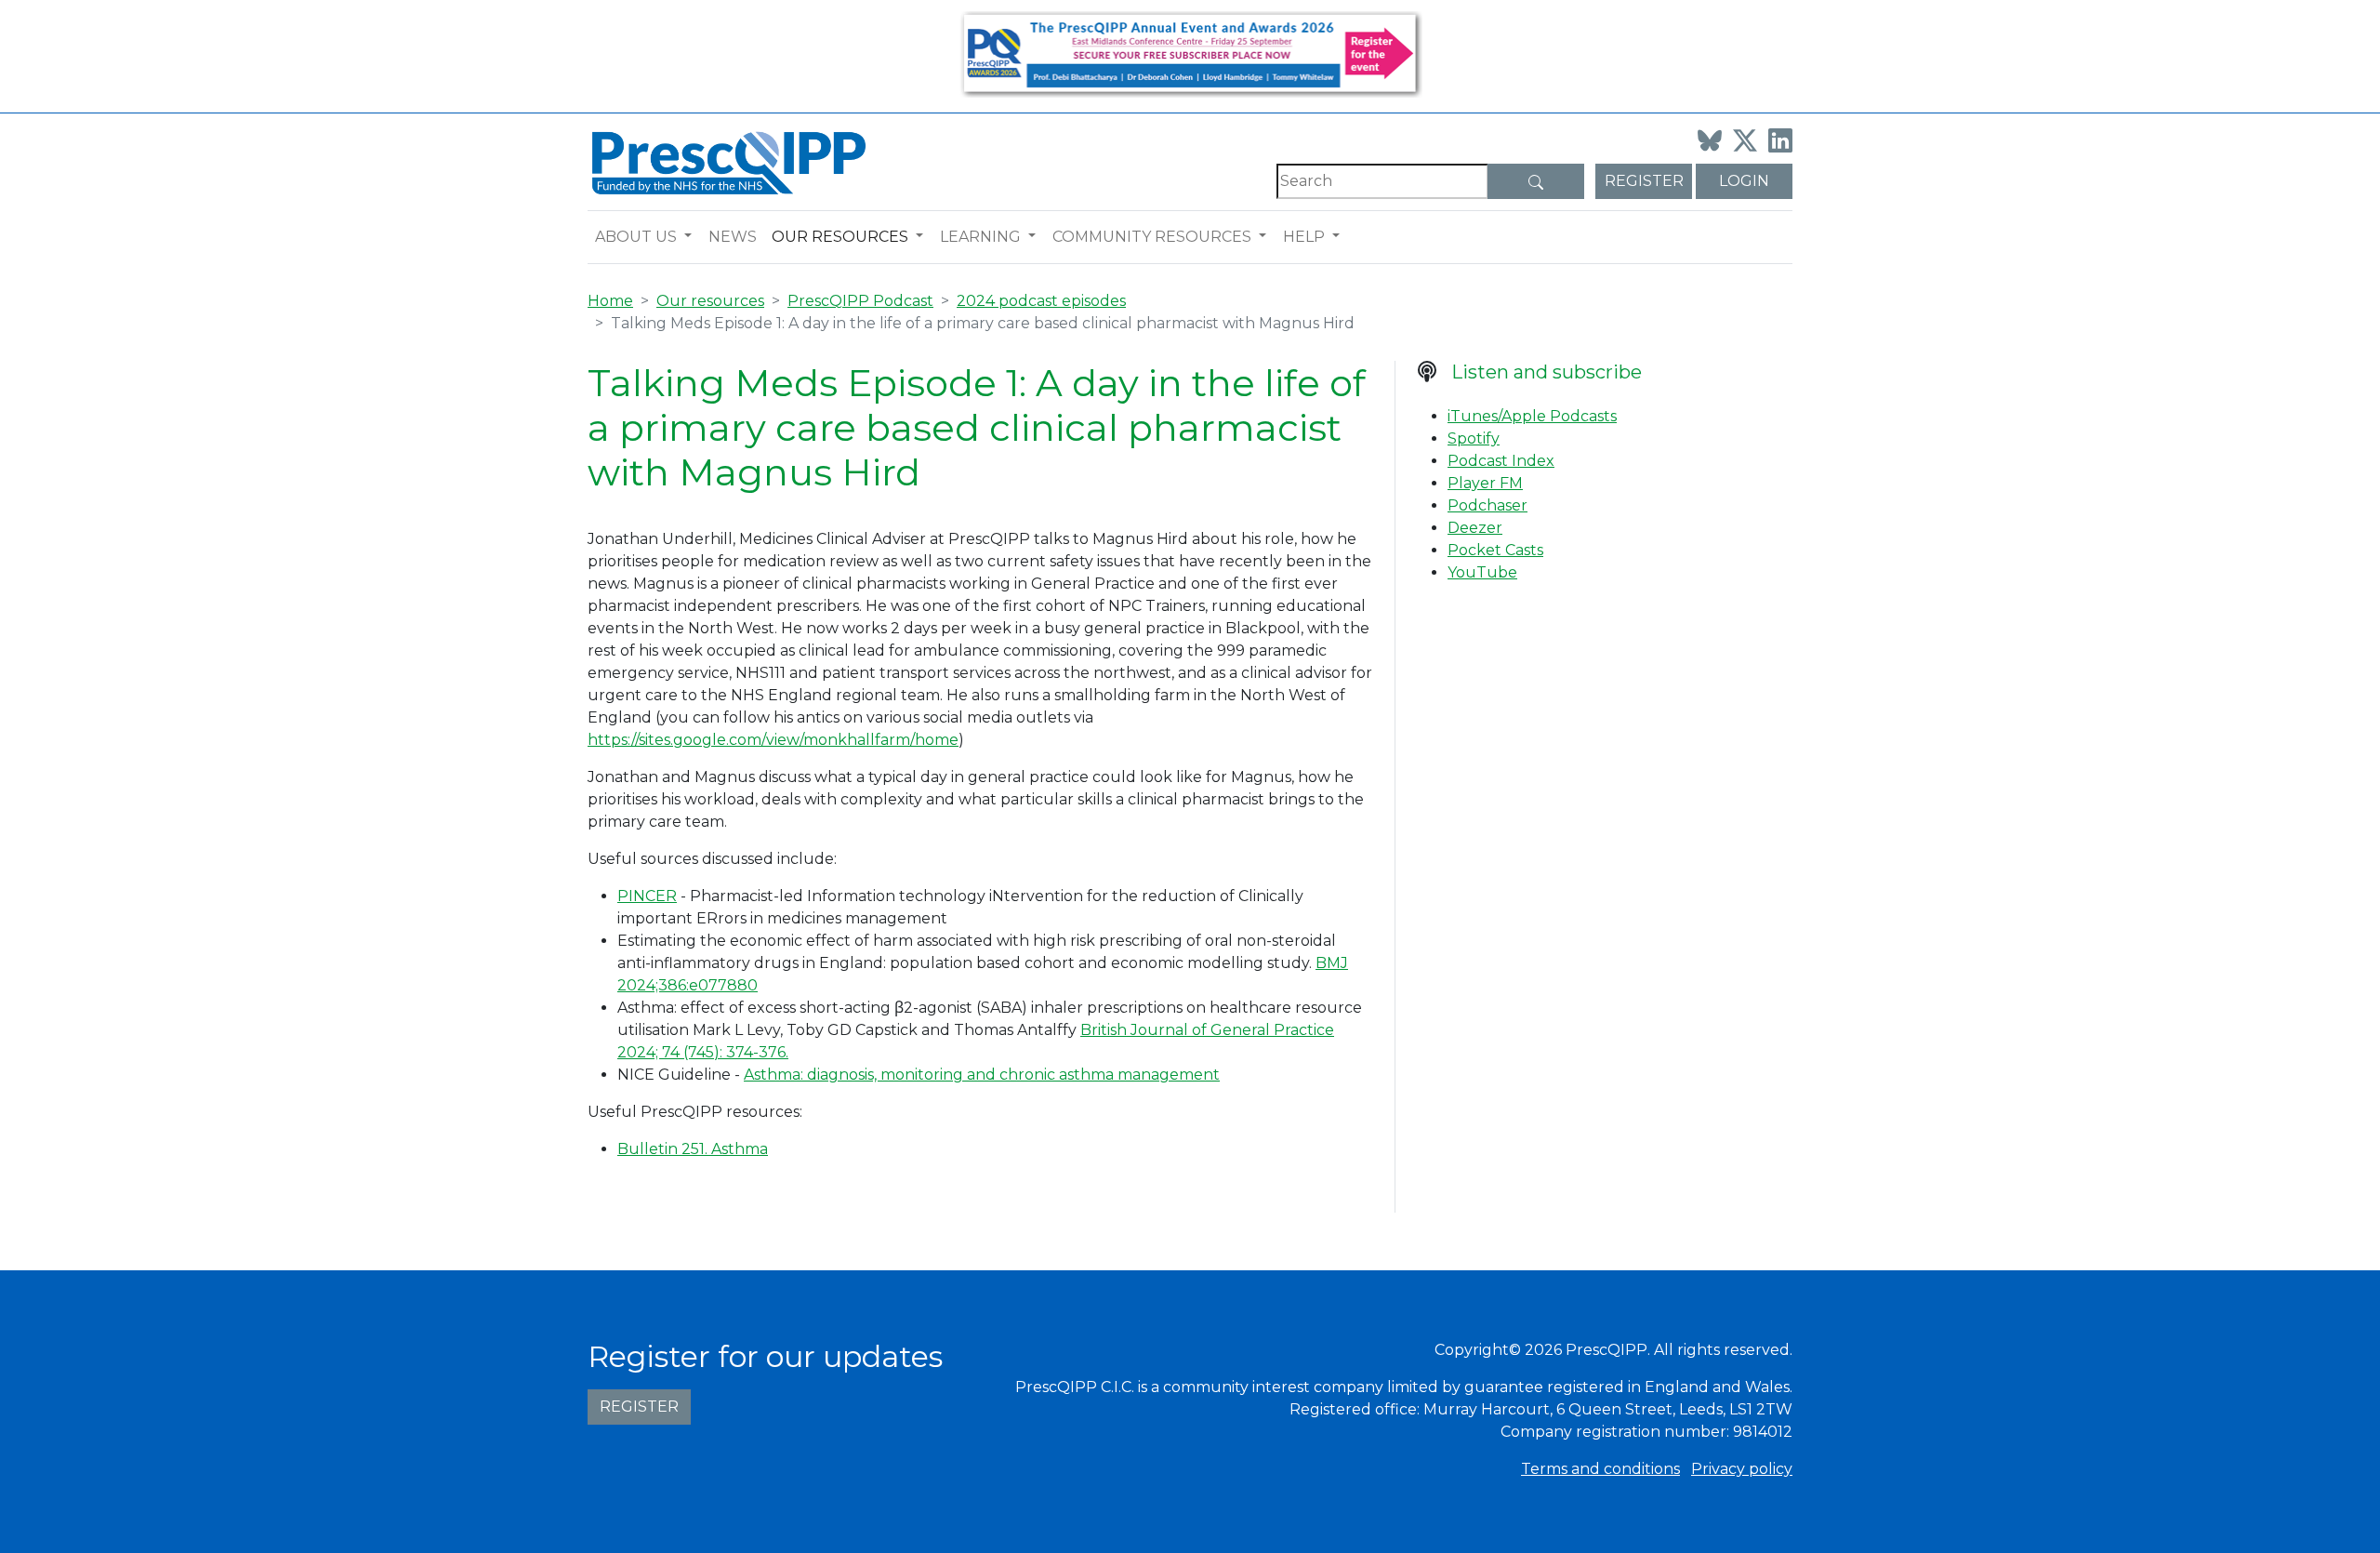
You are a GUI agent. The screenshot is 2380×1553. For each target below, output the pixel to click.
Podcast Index (1501, 461)
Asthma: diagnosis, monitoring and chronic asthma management (982, 1075)
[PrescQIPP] (727, 161)
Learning (980, 237)
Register (1644, 181)
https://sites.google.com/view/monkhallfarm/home (773, 740)
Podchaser (1487, 505)
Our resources (840, 237)
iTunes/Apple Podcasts (1532, 416)
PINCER (647, 896)
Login (1744, 181)
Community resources (1152, 237)
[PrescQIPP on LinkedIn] (1780, 140)
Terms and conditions (1600, 1469)
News (733, 237)
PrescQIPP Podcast (860, 301)
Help (1304, 237)
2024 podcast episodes (1041, 301)
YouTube (1482, 572)
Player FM (1485, 483)
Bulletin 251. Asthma (693, 1149)
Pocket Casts (1495, 550)
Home (610, 301)
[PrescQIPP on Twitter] (1745, 140)
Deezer (1475, 528)
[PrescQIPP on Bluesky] (1710, 140)
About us (636, 237)
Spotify (1474, 438)
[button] (692, 237)
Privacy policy (1742, 1469)
